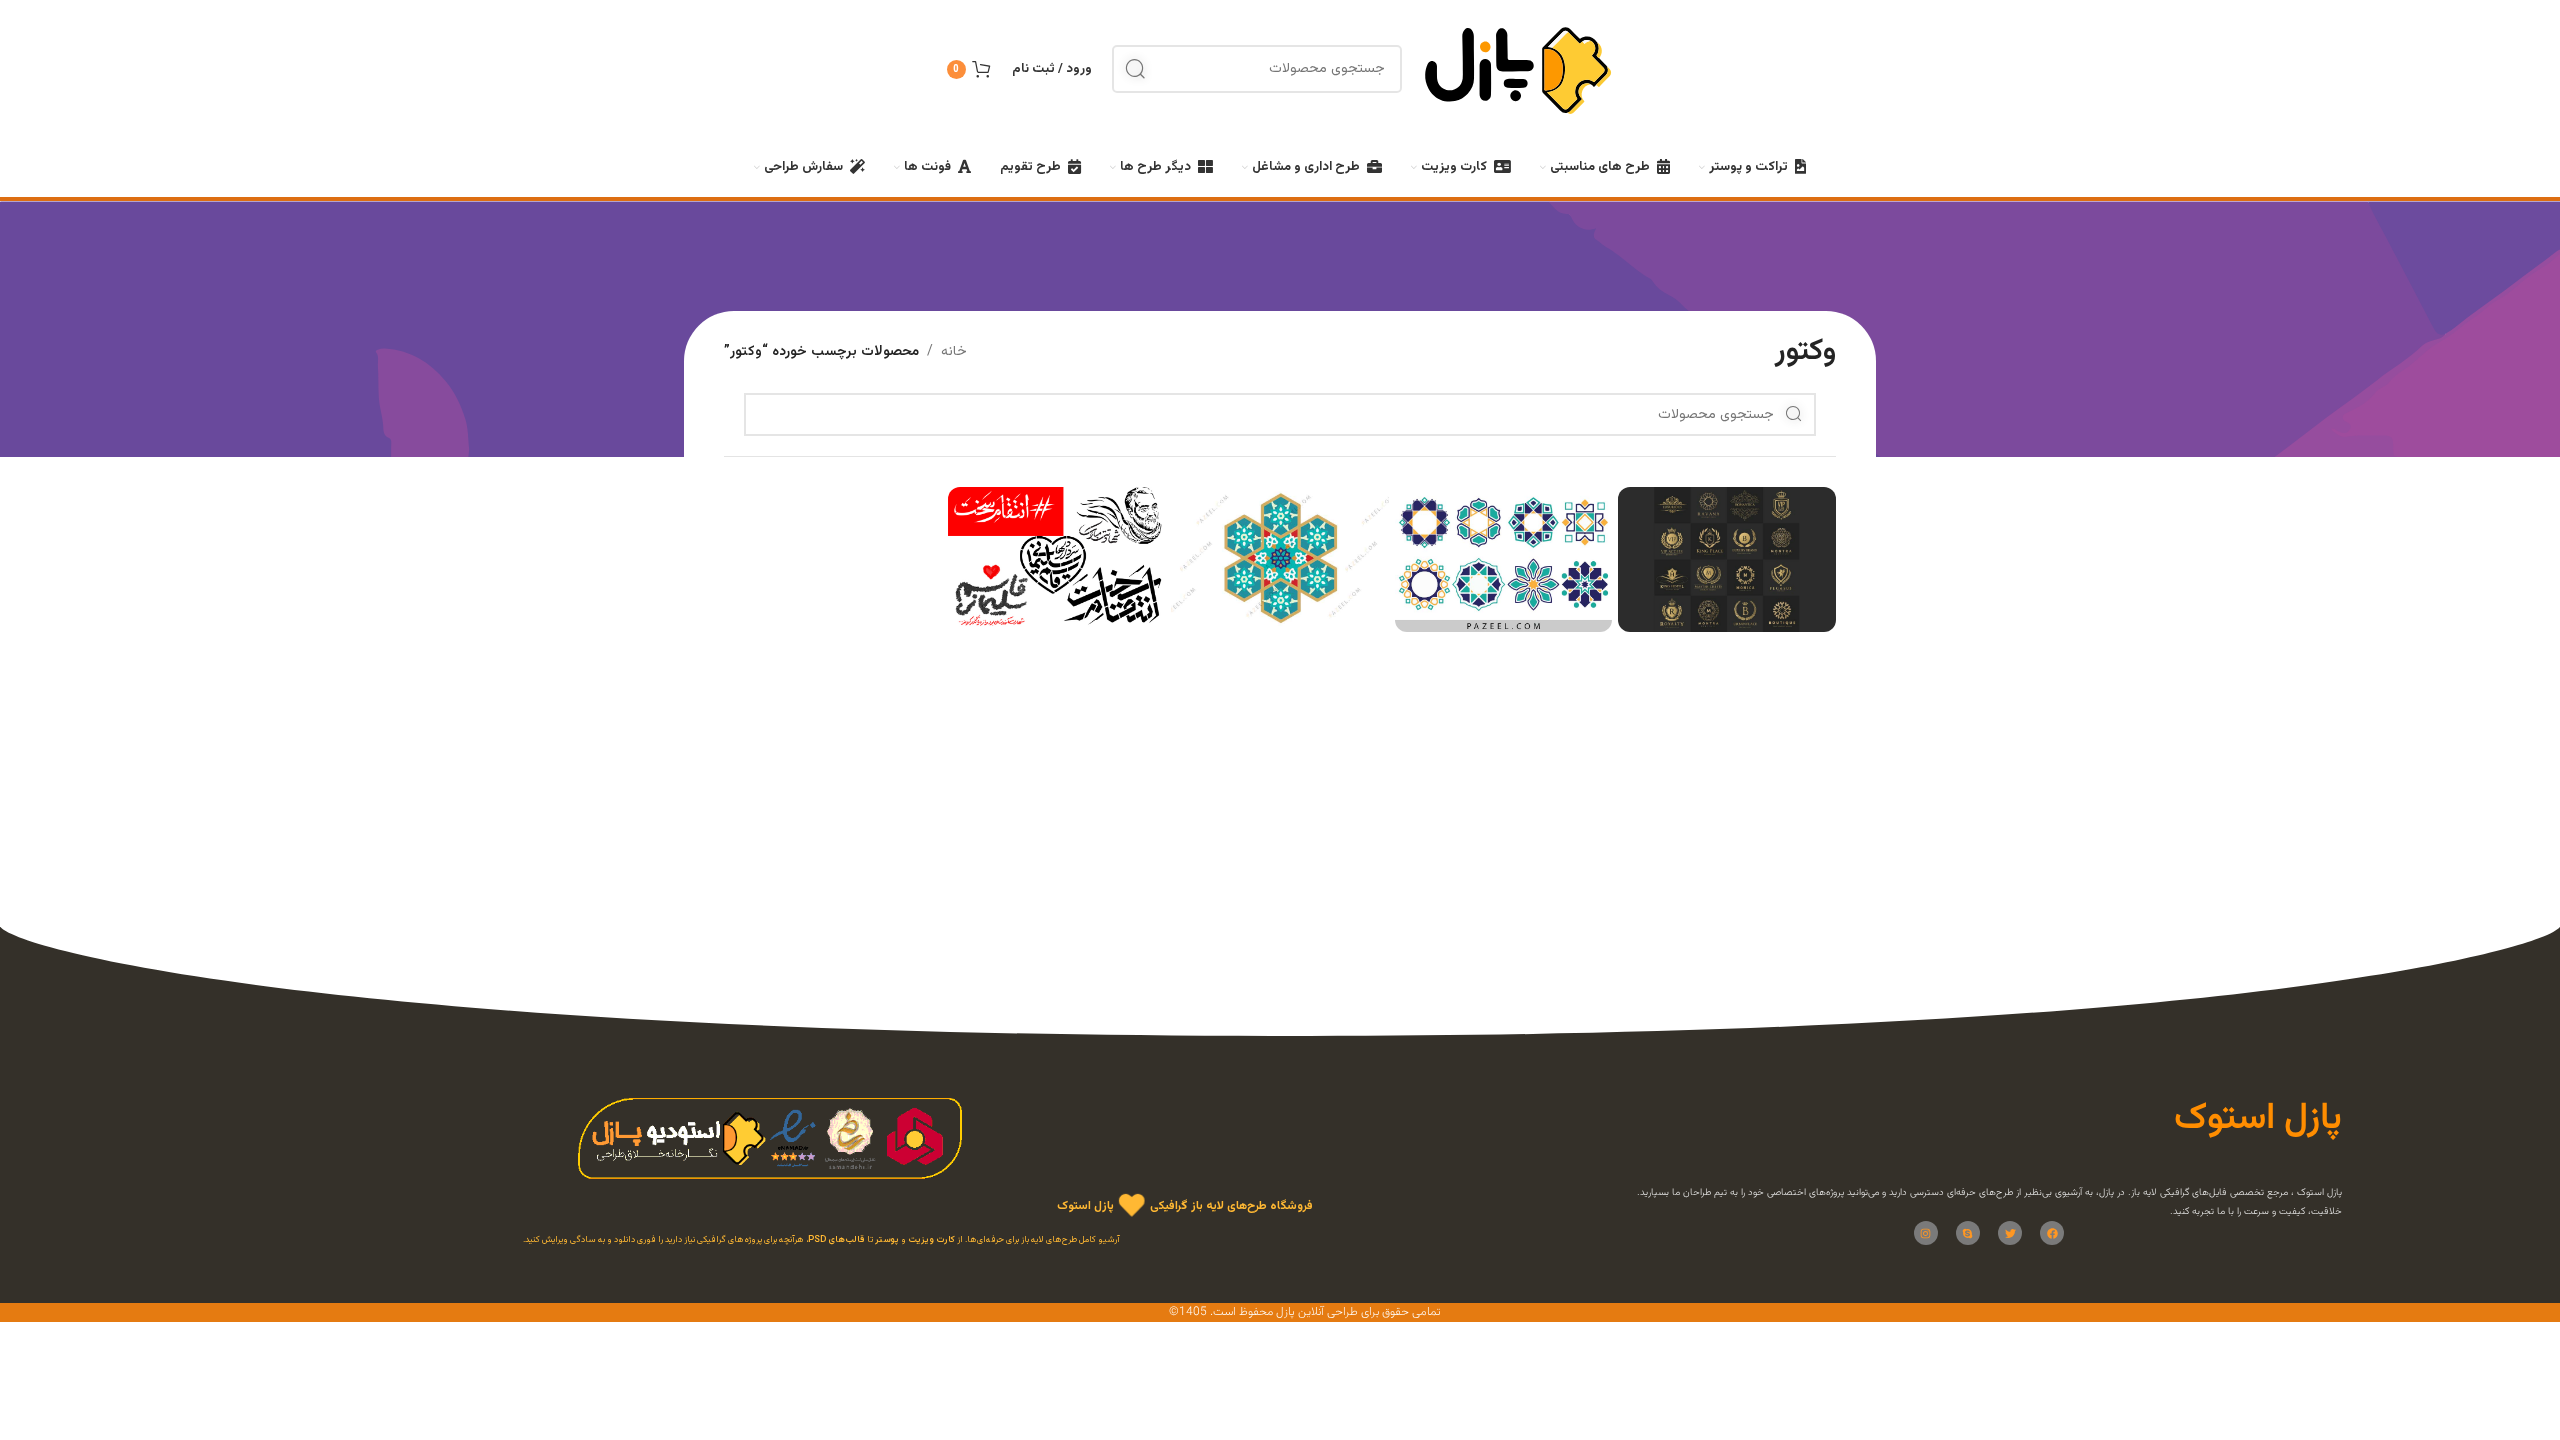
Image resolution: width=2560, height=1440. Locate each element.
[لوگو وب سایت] (1518, 70)
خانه (954, 352)
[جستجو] (1136, 69)
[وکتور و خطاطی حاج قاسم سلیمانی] (1057, 559)
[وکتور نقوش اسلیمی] (1504, 559)
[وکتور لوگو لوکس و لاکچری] (1727, 559)
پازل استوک (1085, 1207)
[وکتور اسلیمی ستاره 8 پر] (1280, 559)
